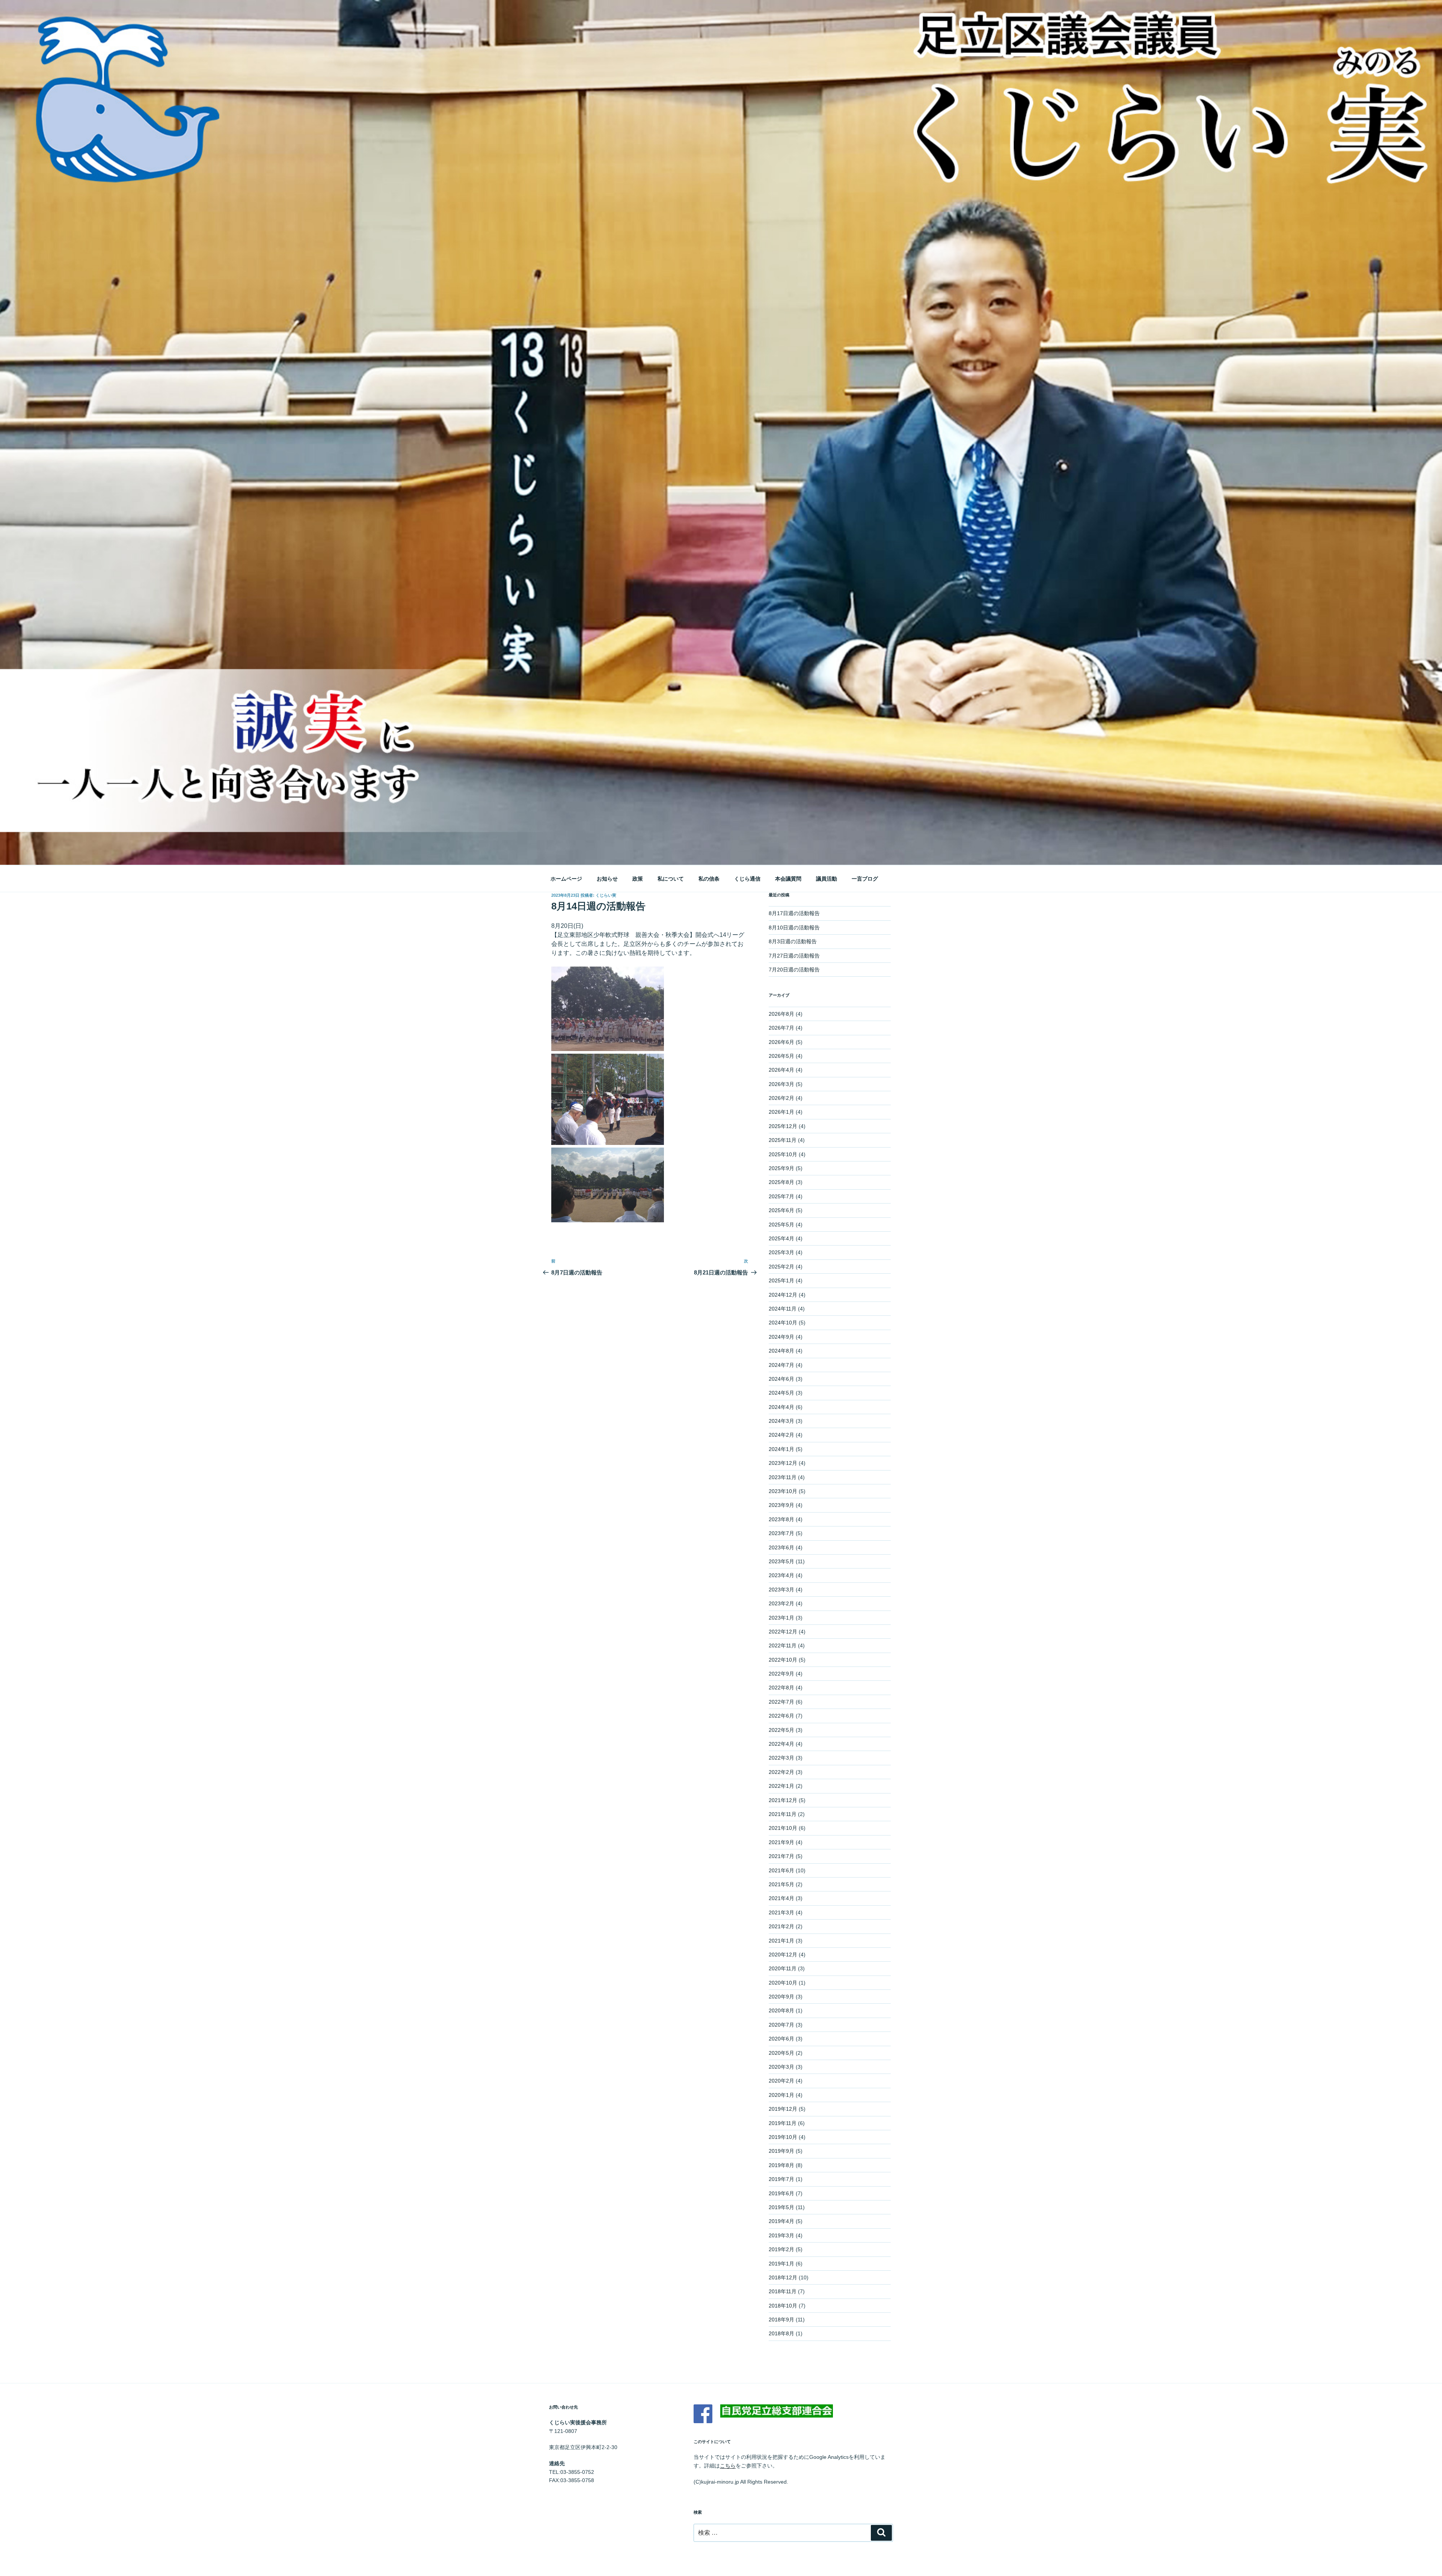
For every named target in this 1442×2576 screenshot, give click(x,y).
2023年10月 (783, 1491)
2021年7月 (781, 1856)
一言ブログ (865, 879)
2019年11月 (783, 2123)
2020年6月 (781, 2039)
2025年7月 (781, 1196)
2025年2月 (781, 1267)
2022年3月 (781, 1758)
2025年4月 (781, 1238)
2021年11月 (783, 1814)
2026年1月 (781, 1112)
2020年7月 (781, 2025)
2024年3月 (781, 1421)
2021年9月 (781, 1842)
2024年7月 (781, 1365)
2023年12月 (783, 1463)
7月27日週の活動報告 (794, 956)
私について (671, 879)
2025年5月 (781, 1225)
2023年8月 (781, 1519)
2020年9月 (781, 1997)
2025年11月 (783, 1140)
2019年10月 (783, 2137)
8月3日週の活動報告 (793, 941)
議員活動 (827, 879)
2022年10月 (783, 1660)
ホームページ (566, 879)
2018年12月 (783, 2277)
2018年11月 (783, 2291)
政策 (638, 879)
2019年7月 (781, 2179)
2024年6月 (781, 1379)
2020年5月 (781, 2053)
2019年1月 (781, 2264)
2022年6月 (781, 1716)
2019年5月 (781, 2207)
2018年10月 (783, 2306)
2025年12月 (783, 1126)
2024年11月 (783, 1309)
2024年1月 (781, 1449)
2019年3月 (781, 2235)
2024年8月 (781, 1351)
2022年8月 (781, 1688)
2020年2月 (781, 2081)
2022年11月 (783, 1645)
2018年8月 (781, 2333)
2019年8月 (781, 2165)
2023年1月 (781, 1618)
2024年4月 (781, 1407)
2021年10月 (783, 1828)
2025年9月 (781, 1168)
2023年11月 (783, 1477)
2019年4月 (781, 2221)
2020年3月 (781, 2067)
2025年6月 (781, 1210)
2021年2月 (781, 1926)
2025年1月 (781, 1280)
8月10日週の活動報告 (794, 928)
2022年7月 (781, 1702)
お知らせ (607, 879)
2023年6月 (781, 1547)
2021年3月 (781, 1912)
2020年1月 (781, 2095)
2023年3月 (781, 1590)
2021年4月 (781, 1898)
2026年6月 (781, 1042)
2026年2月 (781, 1098)
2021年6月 (781, 1870)
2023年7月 (781, 1533)
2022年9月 (781, 1674)
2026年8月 (781, 1014)
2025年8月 (781, 1182)
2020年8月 (781, 2010)
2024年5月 (781, 1393)
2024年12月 (783, 1295)
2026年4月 (781, 1070)
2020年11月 (783, 1968)
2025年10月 (783, 1154)
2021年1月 (781, 1941)
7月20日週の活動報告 (794, 970)
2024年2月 (781, 1435)
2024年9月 (781, 1337)
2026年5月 (781, 1056)
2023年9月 (781, 1505)
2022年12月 (783, 1632)
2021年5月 (781, 1884)
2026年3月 (781, 1084)
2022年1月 (781, 1786)
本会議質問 (788, 879)
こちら (728, 2466)
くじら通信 (747, 879)
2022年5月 (781, 1730)
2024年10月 (783, 1323)
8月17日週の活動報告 (794, 913)
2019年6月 (781, 2193)
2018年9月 (781, 2320)
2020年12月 (783, 1955)
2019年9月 (781, 2151)
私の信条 (709, 879)
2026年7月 (781, 1028)
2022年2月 (781, 1772)
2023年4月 (781, 1575)
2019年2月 (781, 2249)
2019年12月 (783, 2109)
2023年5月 (781, 1561)
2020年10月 (783, 1983)
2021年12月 (783, 1800)
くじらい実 (606, 895)
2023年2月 (781, 1603)
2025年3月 (781, 1252)
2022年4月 (781, 1744)
